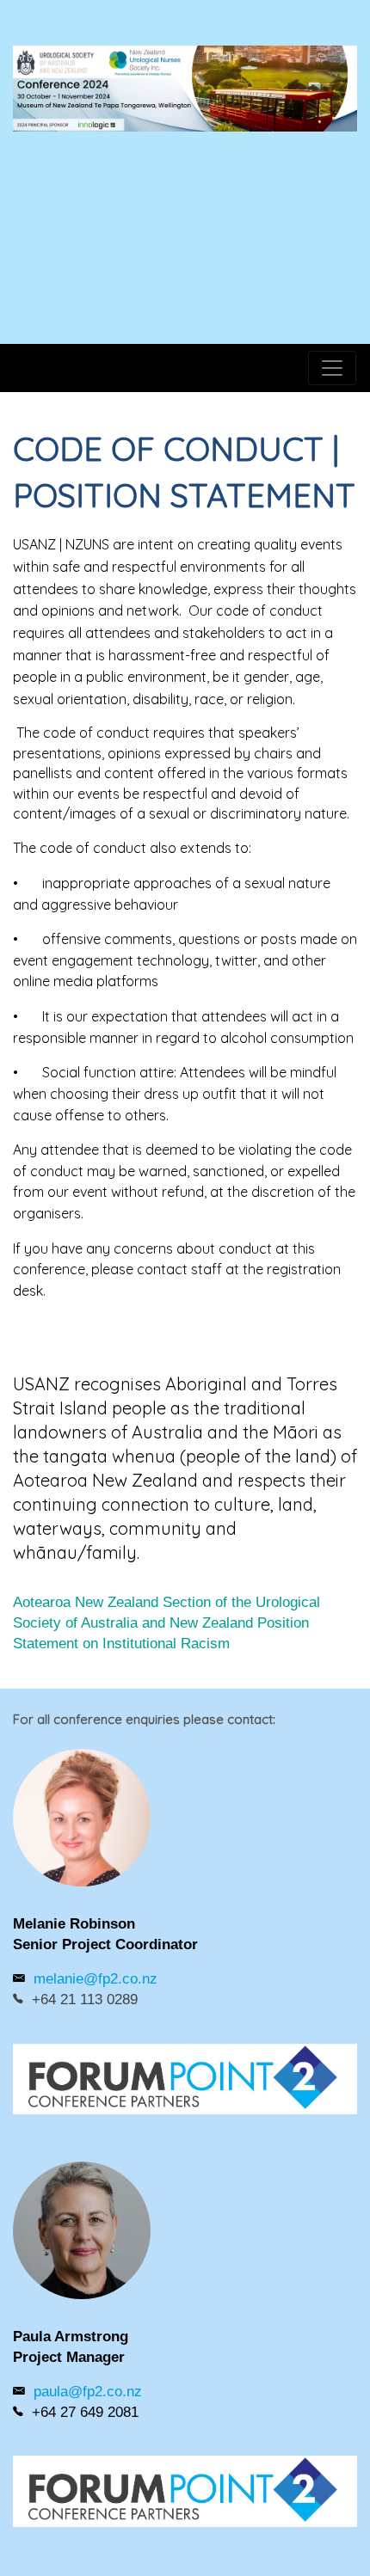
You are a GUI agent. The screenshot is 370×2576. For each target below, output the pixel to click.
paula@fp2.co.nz (88, 2392)
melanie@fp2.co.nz (96, 1979)
